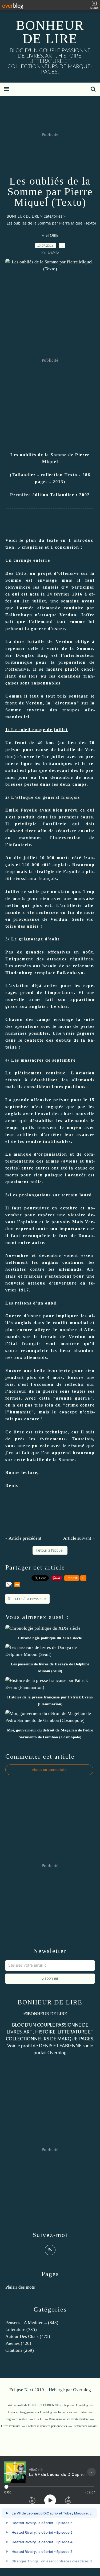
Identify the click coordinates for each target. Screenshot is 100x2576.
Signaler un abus (17, 2419)
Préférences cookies (85, 2426)
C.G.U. (39, 2419)
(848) (32, 2323)
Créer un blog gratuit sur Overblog (30, 2412)
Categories (53, 216)
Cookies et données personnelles (46, 2426)
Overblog (82, 2390)
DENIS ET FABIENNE (60, 2046)
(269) (20, 2350)
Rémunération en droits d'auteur (69, 2419)
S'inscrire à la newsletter (27, 1599)
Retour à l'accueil (50, 1550)
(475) (28, 2336)
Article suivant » (79, 1538)
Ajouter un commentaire (49, 1770)
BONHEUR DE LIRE (50, 32)
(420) (18, 2343)
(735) (21, 2330)
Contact (82, 2412)
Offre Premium (11, 2426)
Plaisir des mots (20, 2287)
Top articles (65, 2412)
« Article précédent (23, 1538)
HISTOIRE (50, 236)
